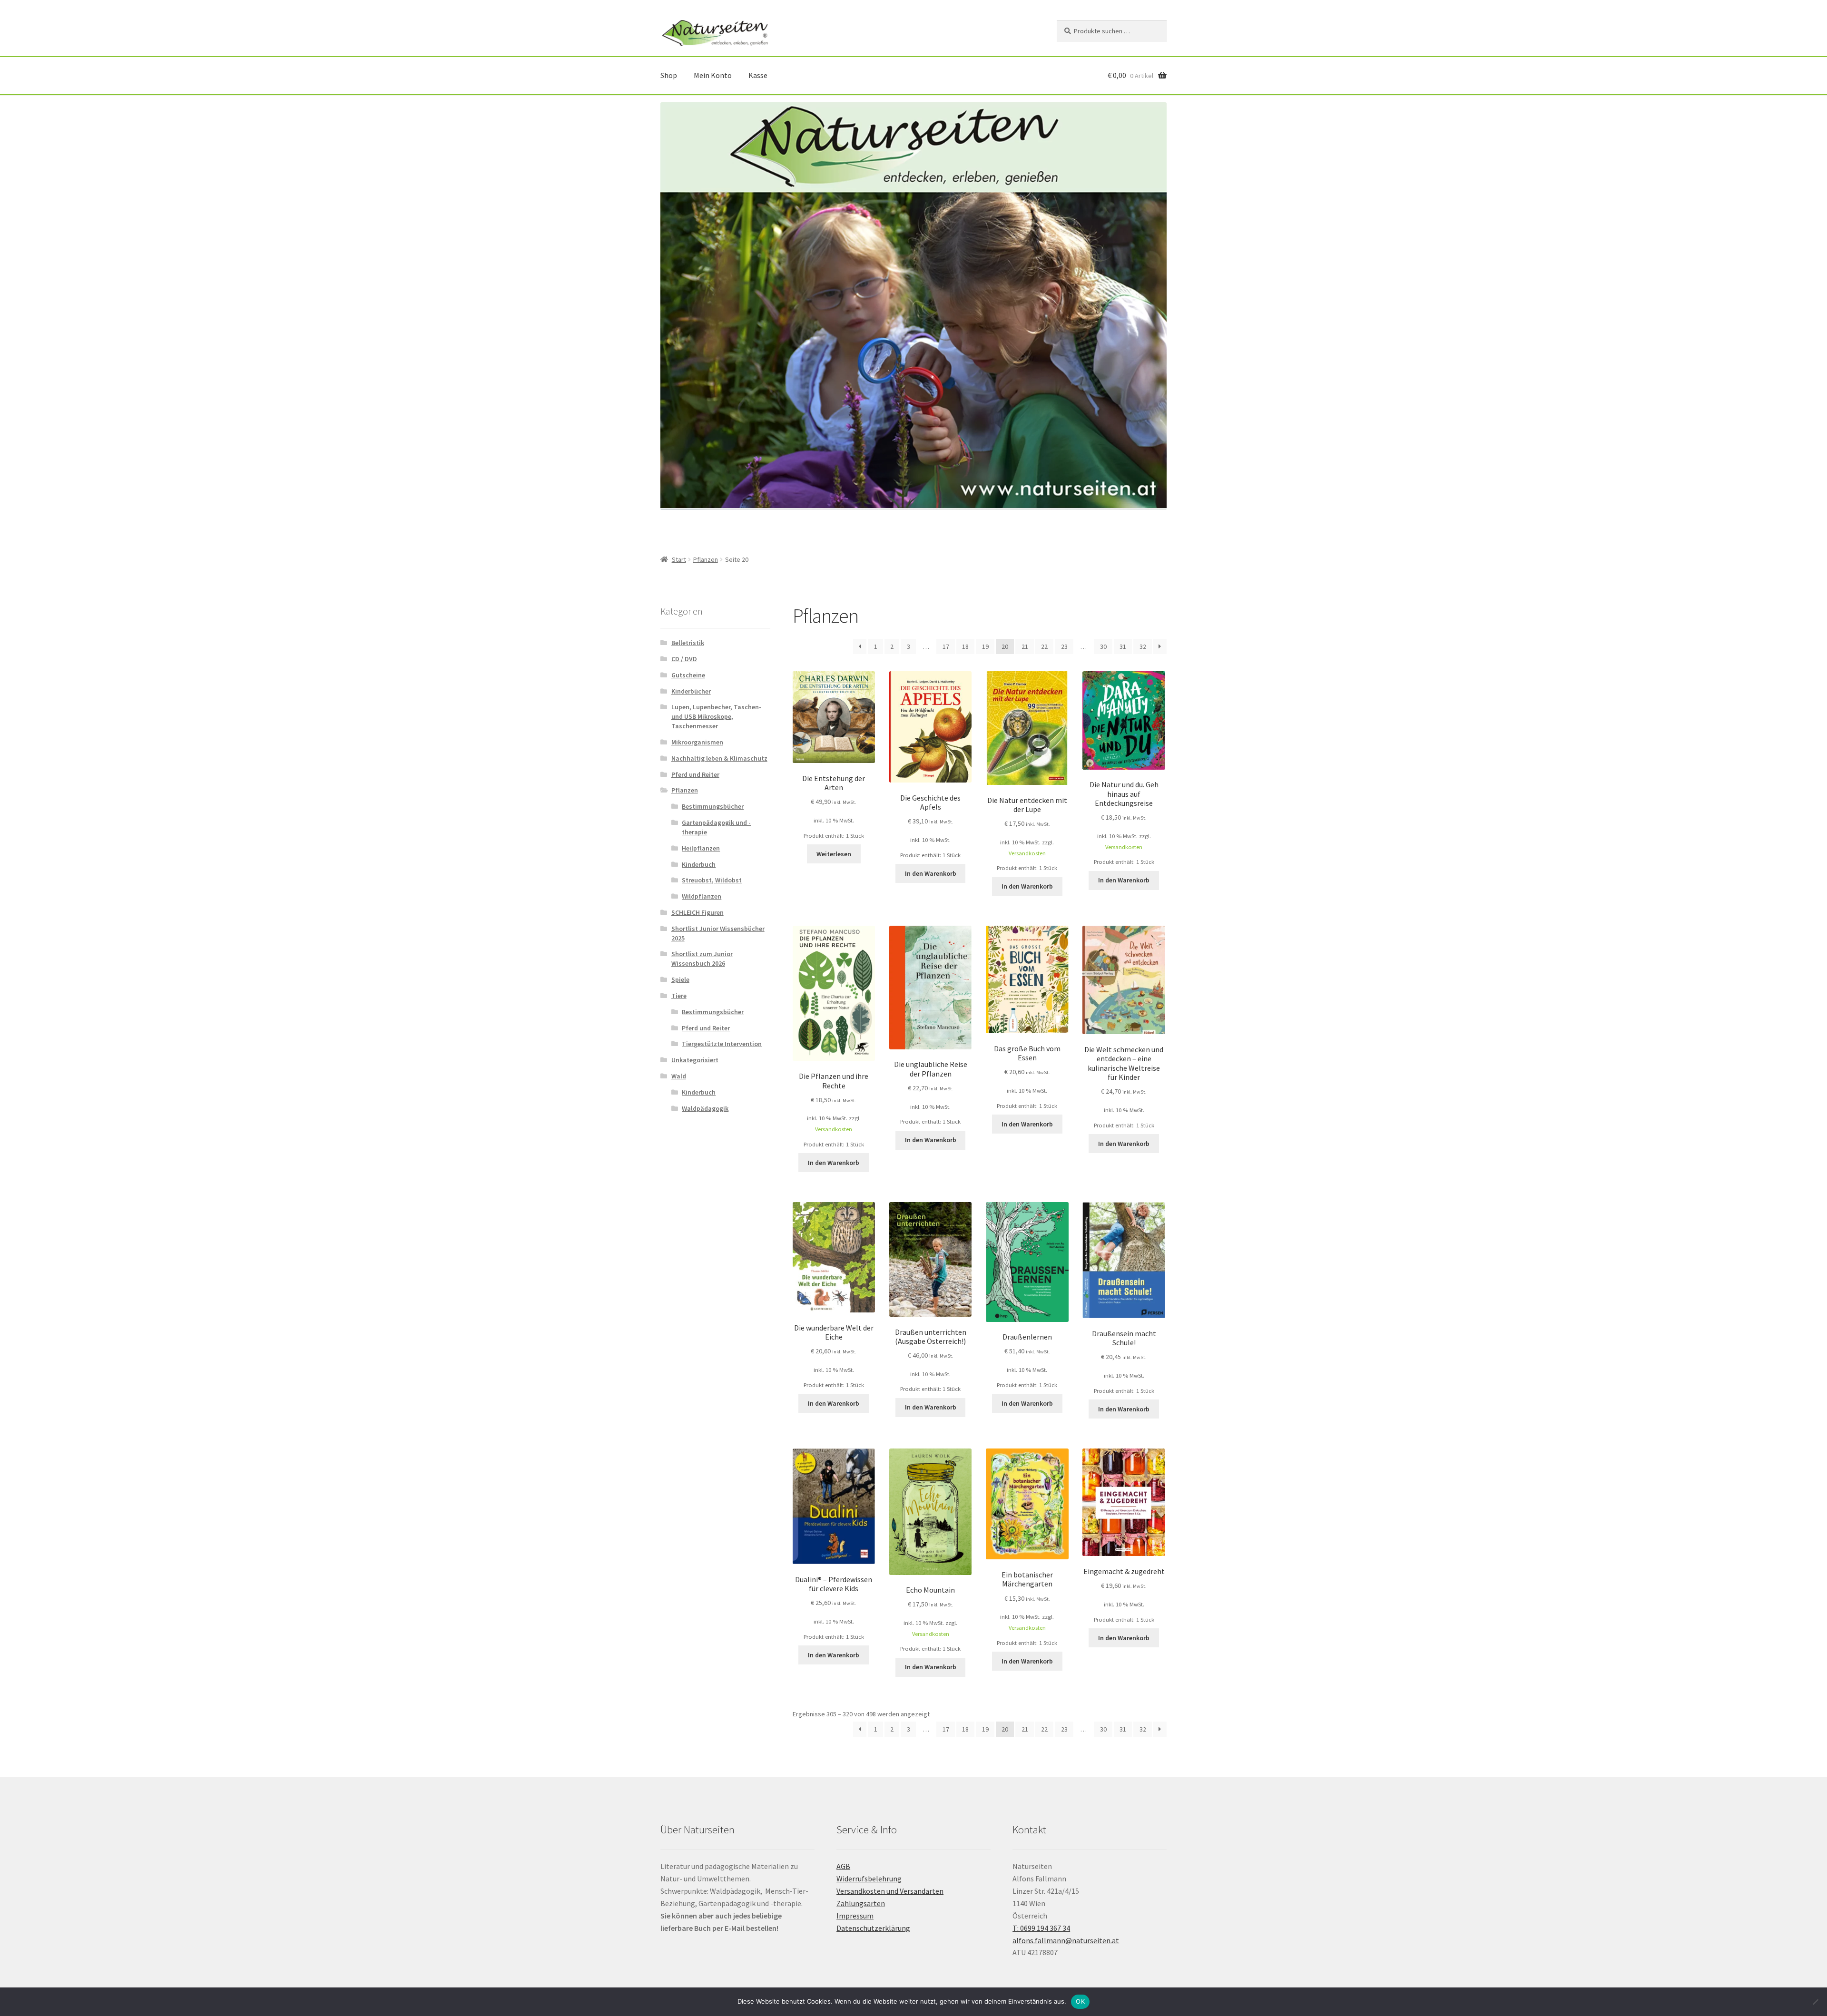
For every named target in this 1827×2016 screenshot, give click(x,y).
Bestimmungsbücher (713, 806)
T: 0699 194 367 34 (1041, 1928)
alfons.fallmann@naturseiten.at (1066, 1940)
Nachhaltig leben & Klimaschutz (719, 758)
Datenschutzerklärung (873, 1928)
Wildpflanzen (702, 896)
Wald (679, 1076)
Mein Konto (713, 75)
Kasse (758, 75)
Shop (669, 75)
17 (946, 646)
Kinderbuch (699, 864)
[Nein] (1815, 2002)
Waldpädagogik (705, 1108)
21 (1025, 646)
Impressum (855, 1916)
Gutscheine (688, 675)
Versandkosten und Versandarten (890, 1891)
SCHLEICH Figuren (697, 912)
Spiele (680, 979)
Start (679, 559)
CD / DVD (684, 659)
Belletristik (688, 643)
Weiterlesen (834, 854)
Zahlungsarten (861, 1903)
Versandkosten (1027, 853)
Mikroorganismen (697, 742)
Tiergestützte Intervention (722, 1044)
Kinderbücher (691, 691)
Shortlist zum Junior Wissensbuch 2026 (702, 959)
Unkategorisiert (695, 1060)
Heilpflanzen (701, 848)
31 (1123, 646)
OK (1080, 2001)
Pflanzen (706, 559)
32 (1143, 646)
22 (1044, 646)
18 (965, 646)
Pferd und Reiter (695, 774)
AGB (843, 1866)
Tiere (679, 996)
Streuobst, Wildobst (712, 880)
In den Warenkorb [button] (931, 873)
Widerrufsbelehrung (869, 1879)
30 (1103, 646)
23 (1064, 646)
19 (985, 646)
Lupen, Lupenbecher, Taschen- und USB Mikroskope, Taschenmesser (716, 716)
